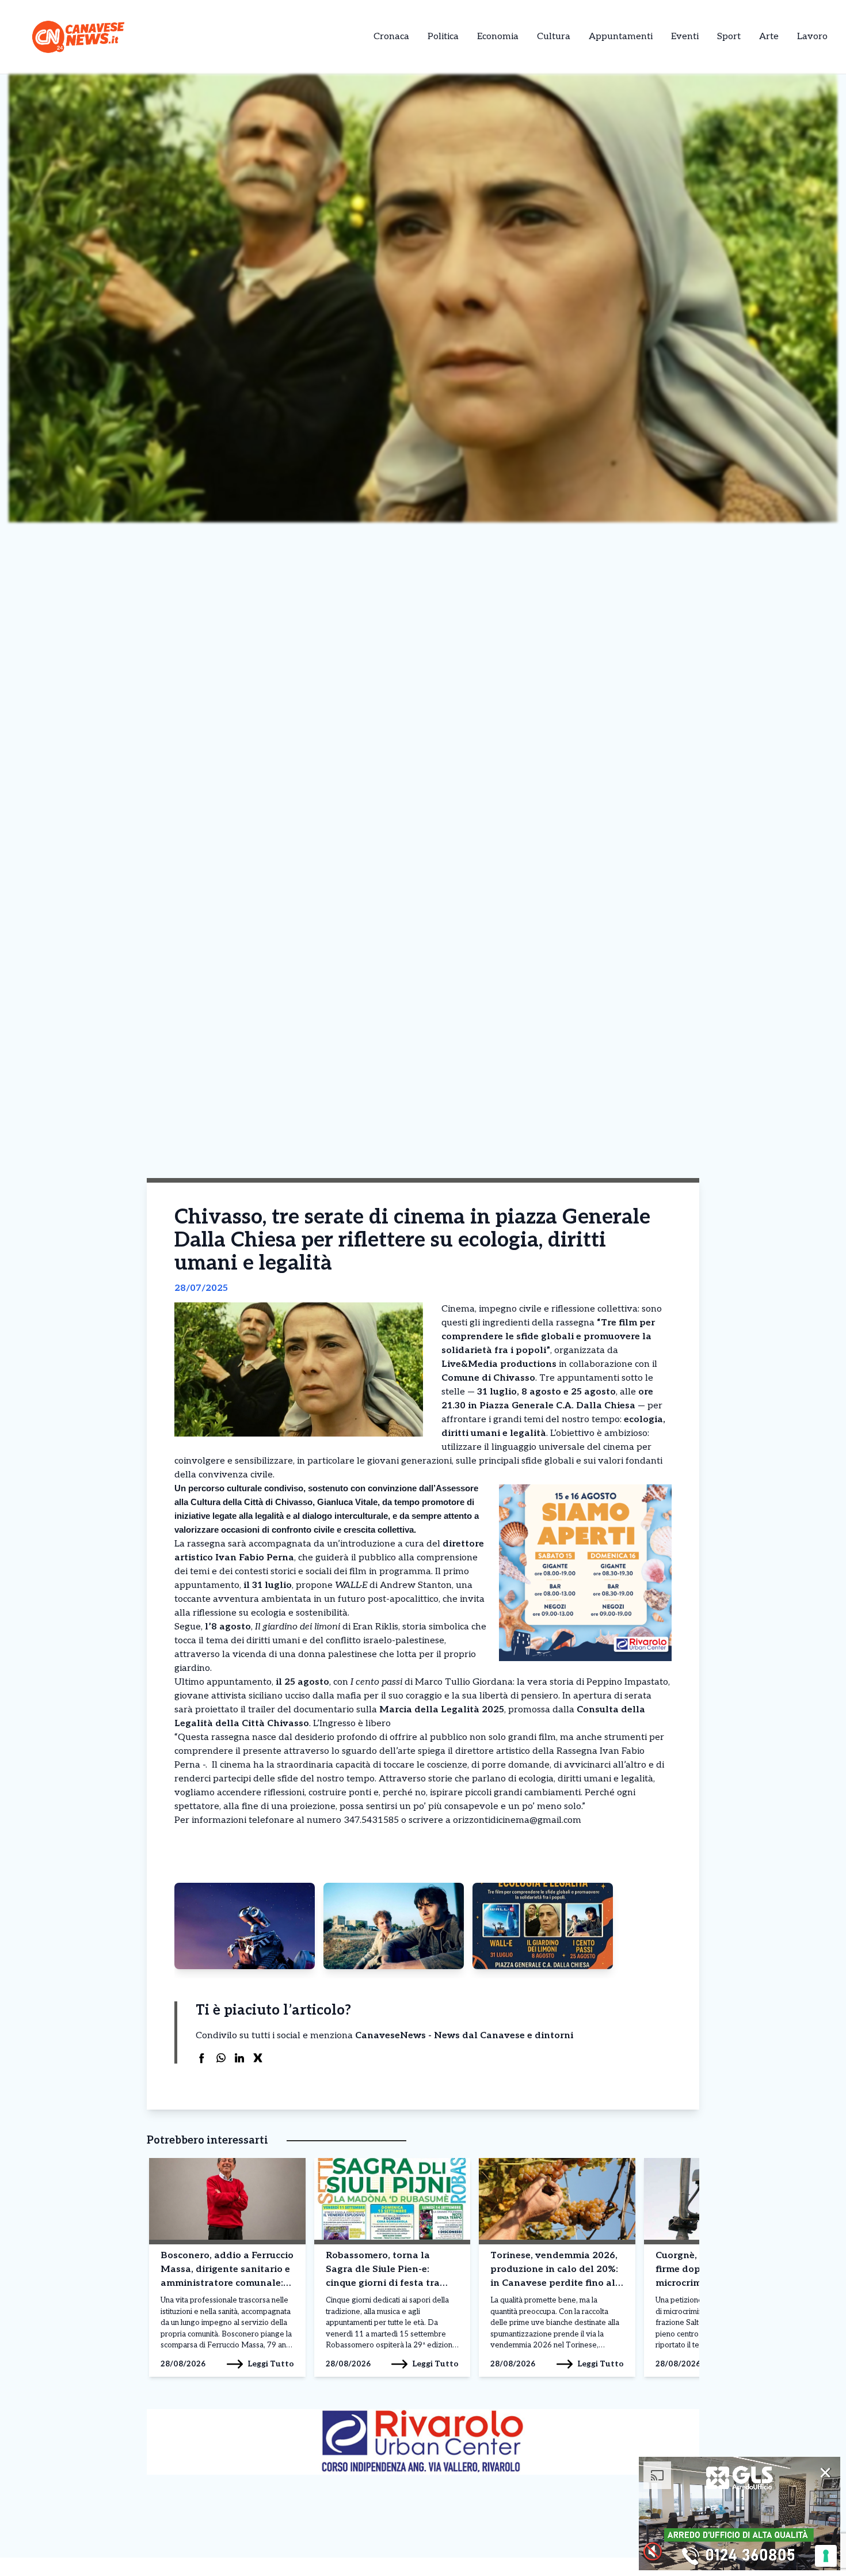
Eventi (685, 37)
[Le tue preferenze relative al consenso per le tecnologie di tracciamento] (826, 2556)
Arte (769, 37)
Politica (443, 37)
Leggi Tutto (271, 2364)
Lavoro (812, 37)
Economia (498, 37)
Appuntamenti (621, 37)
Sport (729, 37)
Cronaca (391, 37)
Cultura (554, 37)
